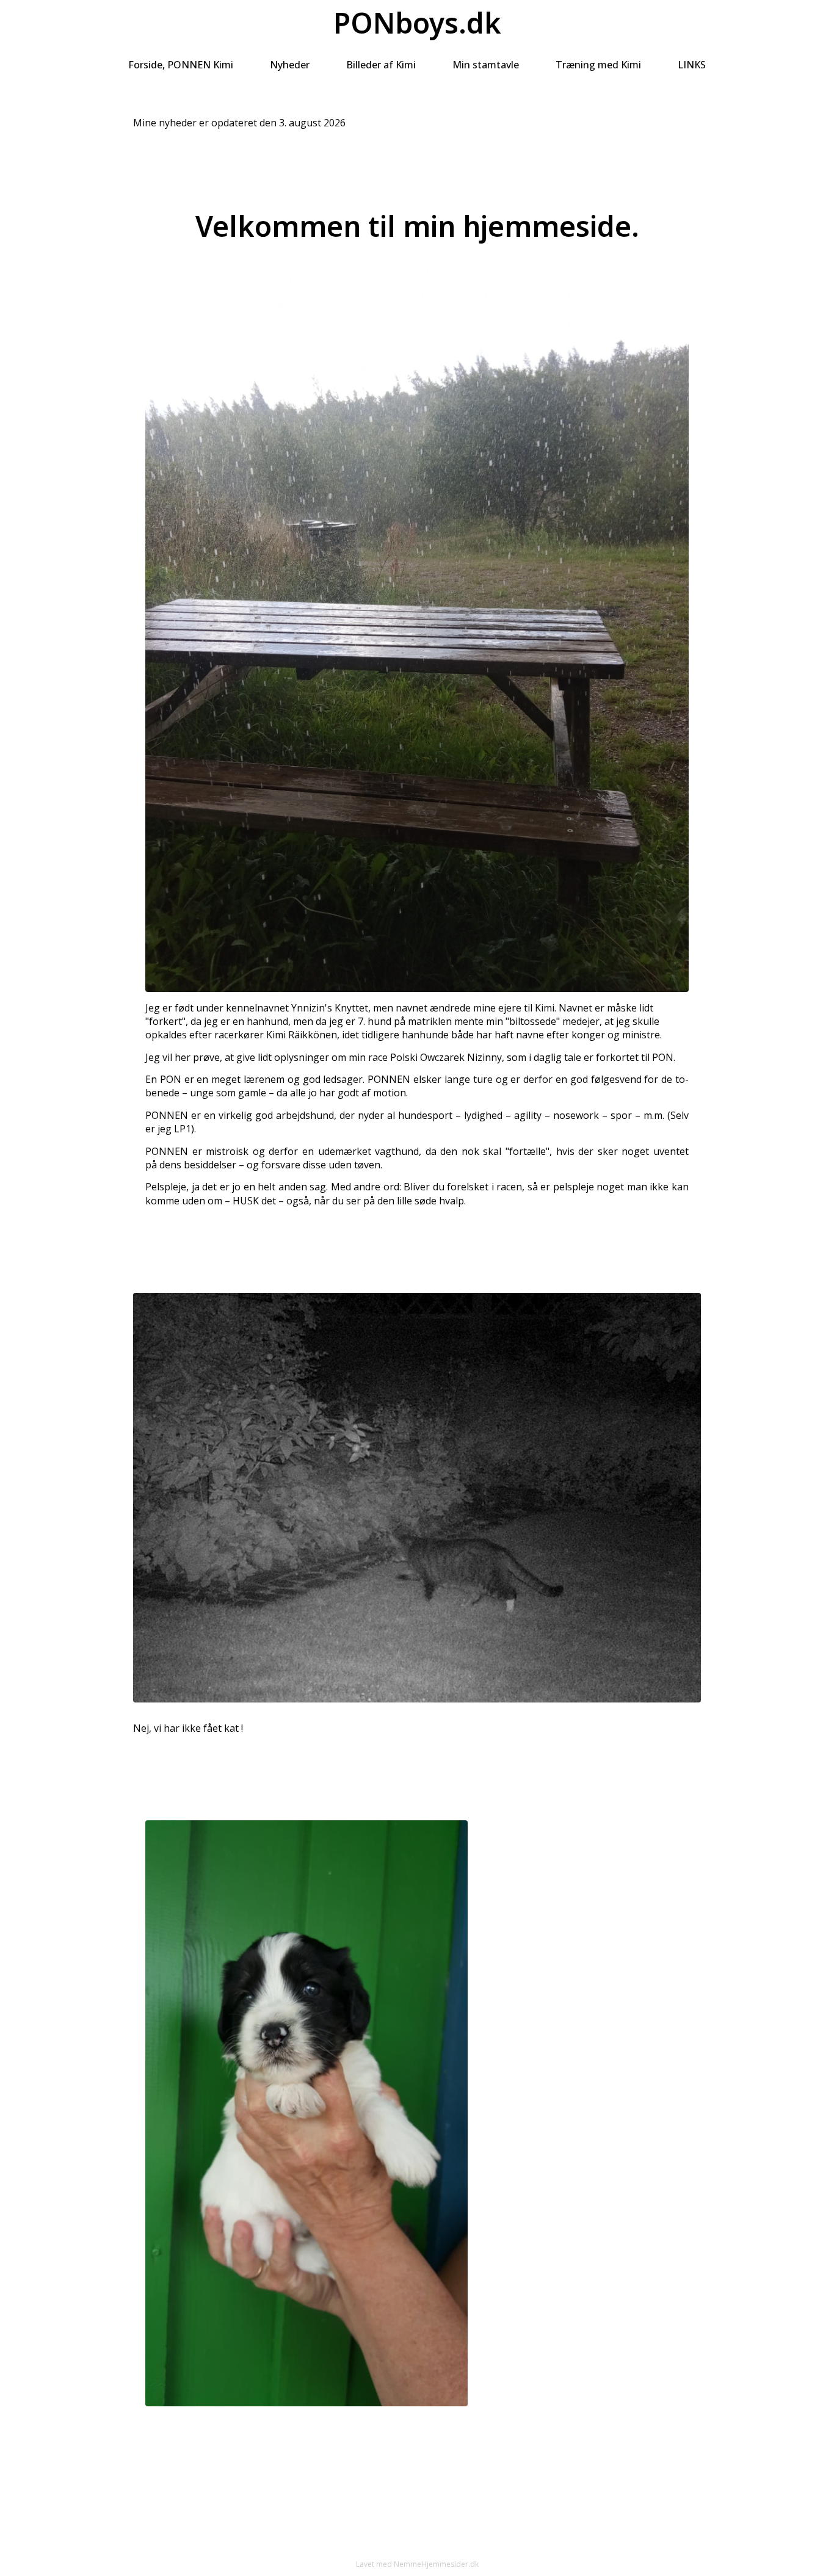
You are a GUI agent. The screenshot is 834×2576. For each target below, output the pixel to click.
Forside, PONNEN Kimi (181, 65)
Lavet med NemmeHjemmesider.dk (417, 2564)
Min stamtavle (486, 65)
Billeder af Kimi (381, 65)
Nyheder (290, 65)
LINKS (692, 65)
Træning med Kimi (598, 65)
